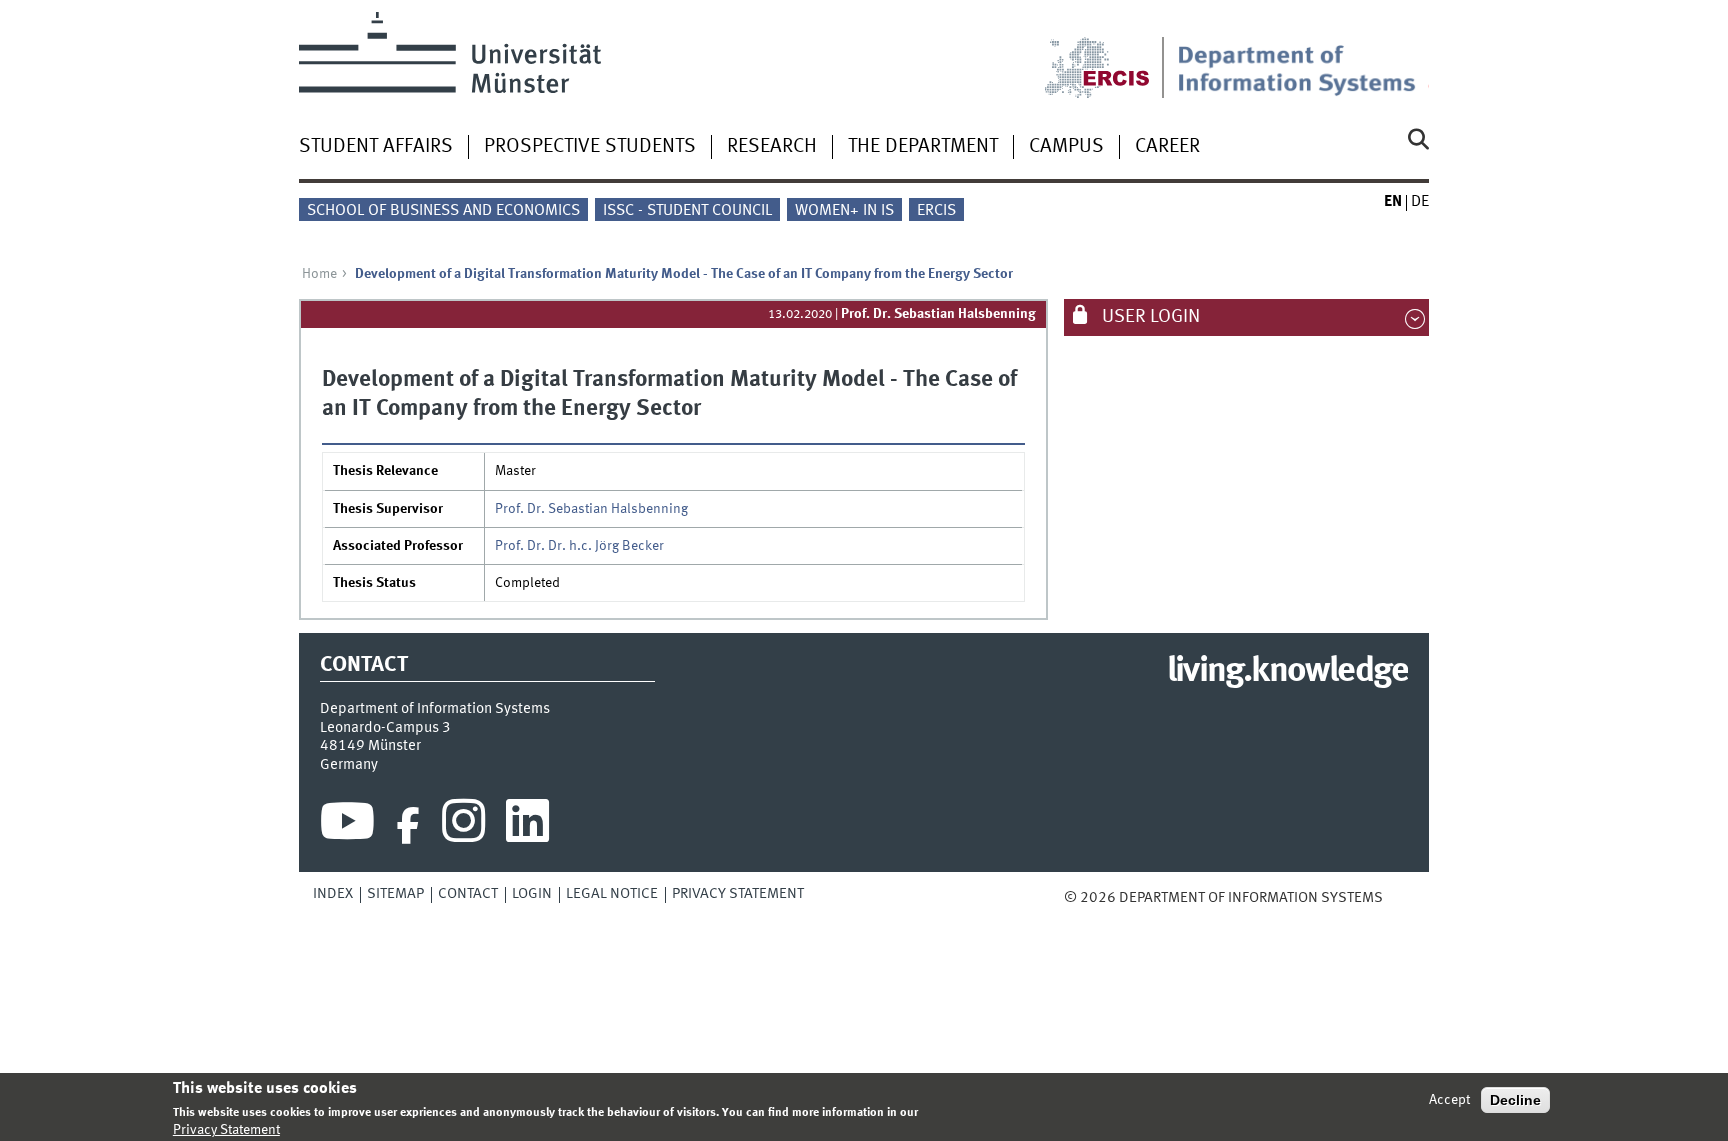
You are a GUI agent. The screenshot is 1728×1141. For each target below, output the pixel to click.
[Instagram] (463, 826)
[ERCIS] (1111, 55)
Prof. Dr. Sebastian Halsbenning (938, 314)
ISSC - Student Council (687, 211)
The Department (923, 147)
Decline (1515, 1100)
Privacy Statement (738, 894)
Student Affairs (376, 147)
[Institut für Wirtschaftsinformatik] (1303, 55)
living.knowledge (1287, 672)
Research (772, 147)
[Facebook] (408, 826)
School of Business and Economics (443, 211)
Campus (1066, 147)
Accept (1449, 1100)
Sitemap (395, 894)
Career (1167, 147)
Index (333, 894)
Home (319, 274)
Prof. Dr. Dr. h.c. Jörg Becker (579, 546)
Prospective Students (590, 147)
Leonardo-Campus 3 (385, 728)
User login (1149, 317)
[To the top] (1397, 898)
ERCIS (936, 211)
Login (532, 894)
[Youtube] (347, 826)
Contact (468, 894)
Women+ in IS (844, 211)
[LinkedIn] (527, 826)
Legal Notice (612, 894)
